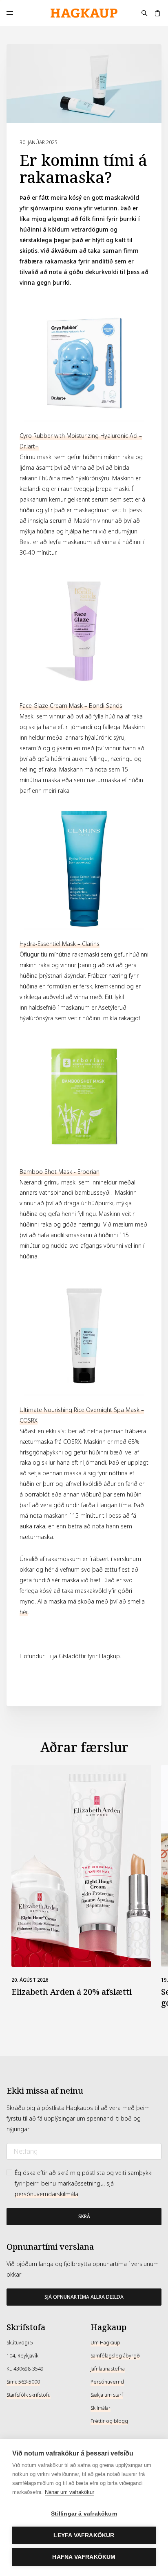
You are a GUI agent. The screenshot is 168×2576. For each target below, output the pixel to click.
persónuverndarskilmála (46, 2194)
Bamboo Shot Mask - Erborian (60, 1172)
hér (24, 1612)
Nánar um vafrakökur (70, 2492)
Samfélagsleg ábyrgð (115, 2356)
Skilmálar (101, 2408)
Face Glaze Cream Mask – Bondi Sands (71, 706)
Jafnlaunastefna (108, 2369)
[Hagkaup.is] (84, 13)
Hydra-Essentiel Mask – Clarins (60, 944)
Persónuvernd (107, 2382)
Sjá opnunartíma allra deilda (84, 2297)
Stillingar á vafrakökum (84, 2514)
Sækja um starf (107, 2395)
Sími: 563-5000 (23, 2382)
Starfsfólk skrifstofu (29, 2395)
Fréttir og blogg (109, 2421)
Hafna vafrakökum (84, 2557)
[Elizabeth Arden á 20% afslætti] (81, 1866)
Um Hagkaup (105, 2343)
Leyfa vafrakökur (84, 2535)
